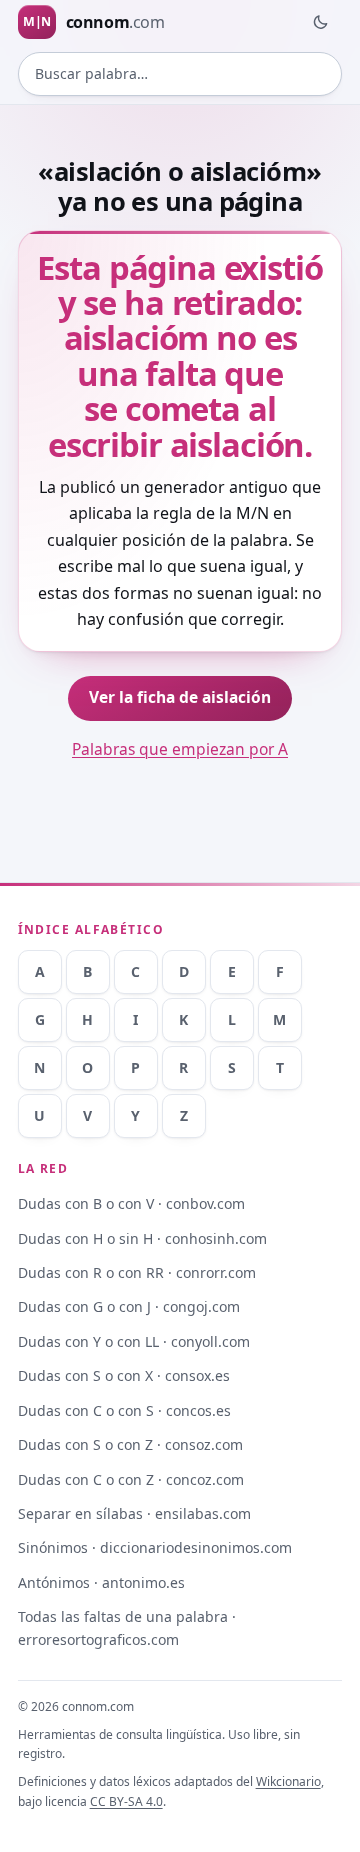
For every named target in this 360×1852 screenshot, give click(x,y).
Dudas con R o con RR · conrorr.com (137, 1272)
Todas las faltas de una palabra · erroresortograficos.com (127, 1628)
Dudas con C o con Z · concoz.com (131, 1479)
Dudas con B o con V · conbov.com (131, 1203)
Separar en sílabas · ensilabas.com (134, 1513)
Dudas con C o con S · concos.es (124, 1410)
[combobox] (180, 74)
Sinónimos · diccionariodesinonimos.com (155, 1547)
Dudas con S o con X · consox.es (124, 1375)
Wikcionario (288, 1781)
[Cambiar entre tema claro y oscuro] (320, 22)
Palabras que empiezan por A (180, 749)
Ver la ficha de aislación (180, 697)
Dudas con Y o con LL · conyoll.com (134, 1341)
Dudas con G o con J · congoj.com (129, 1306)
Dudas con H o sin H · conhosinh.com (142, 1238)
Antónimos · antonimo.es (101, 1582)
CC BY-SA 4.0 (126, 1801)
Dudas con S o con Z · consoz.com (130, 1444)
